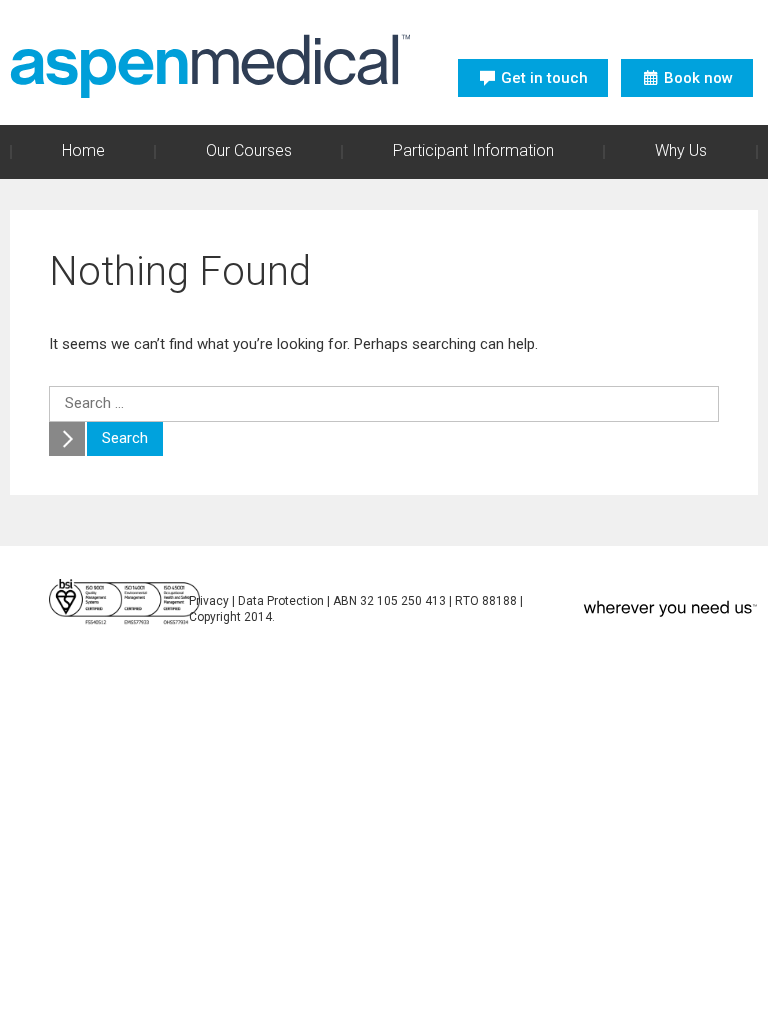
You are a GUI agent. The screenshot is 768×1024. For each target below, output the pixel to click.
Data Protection (281, 601)
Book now (698, 78)
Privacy (209, 601)
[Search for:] (383, 403)
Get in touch (544, 78)
